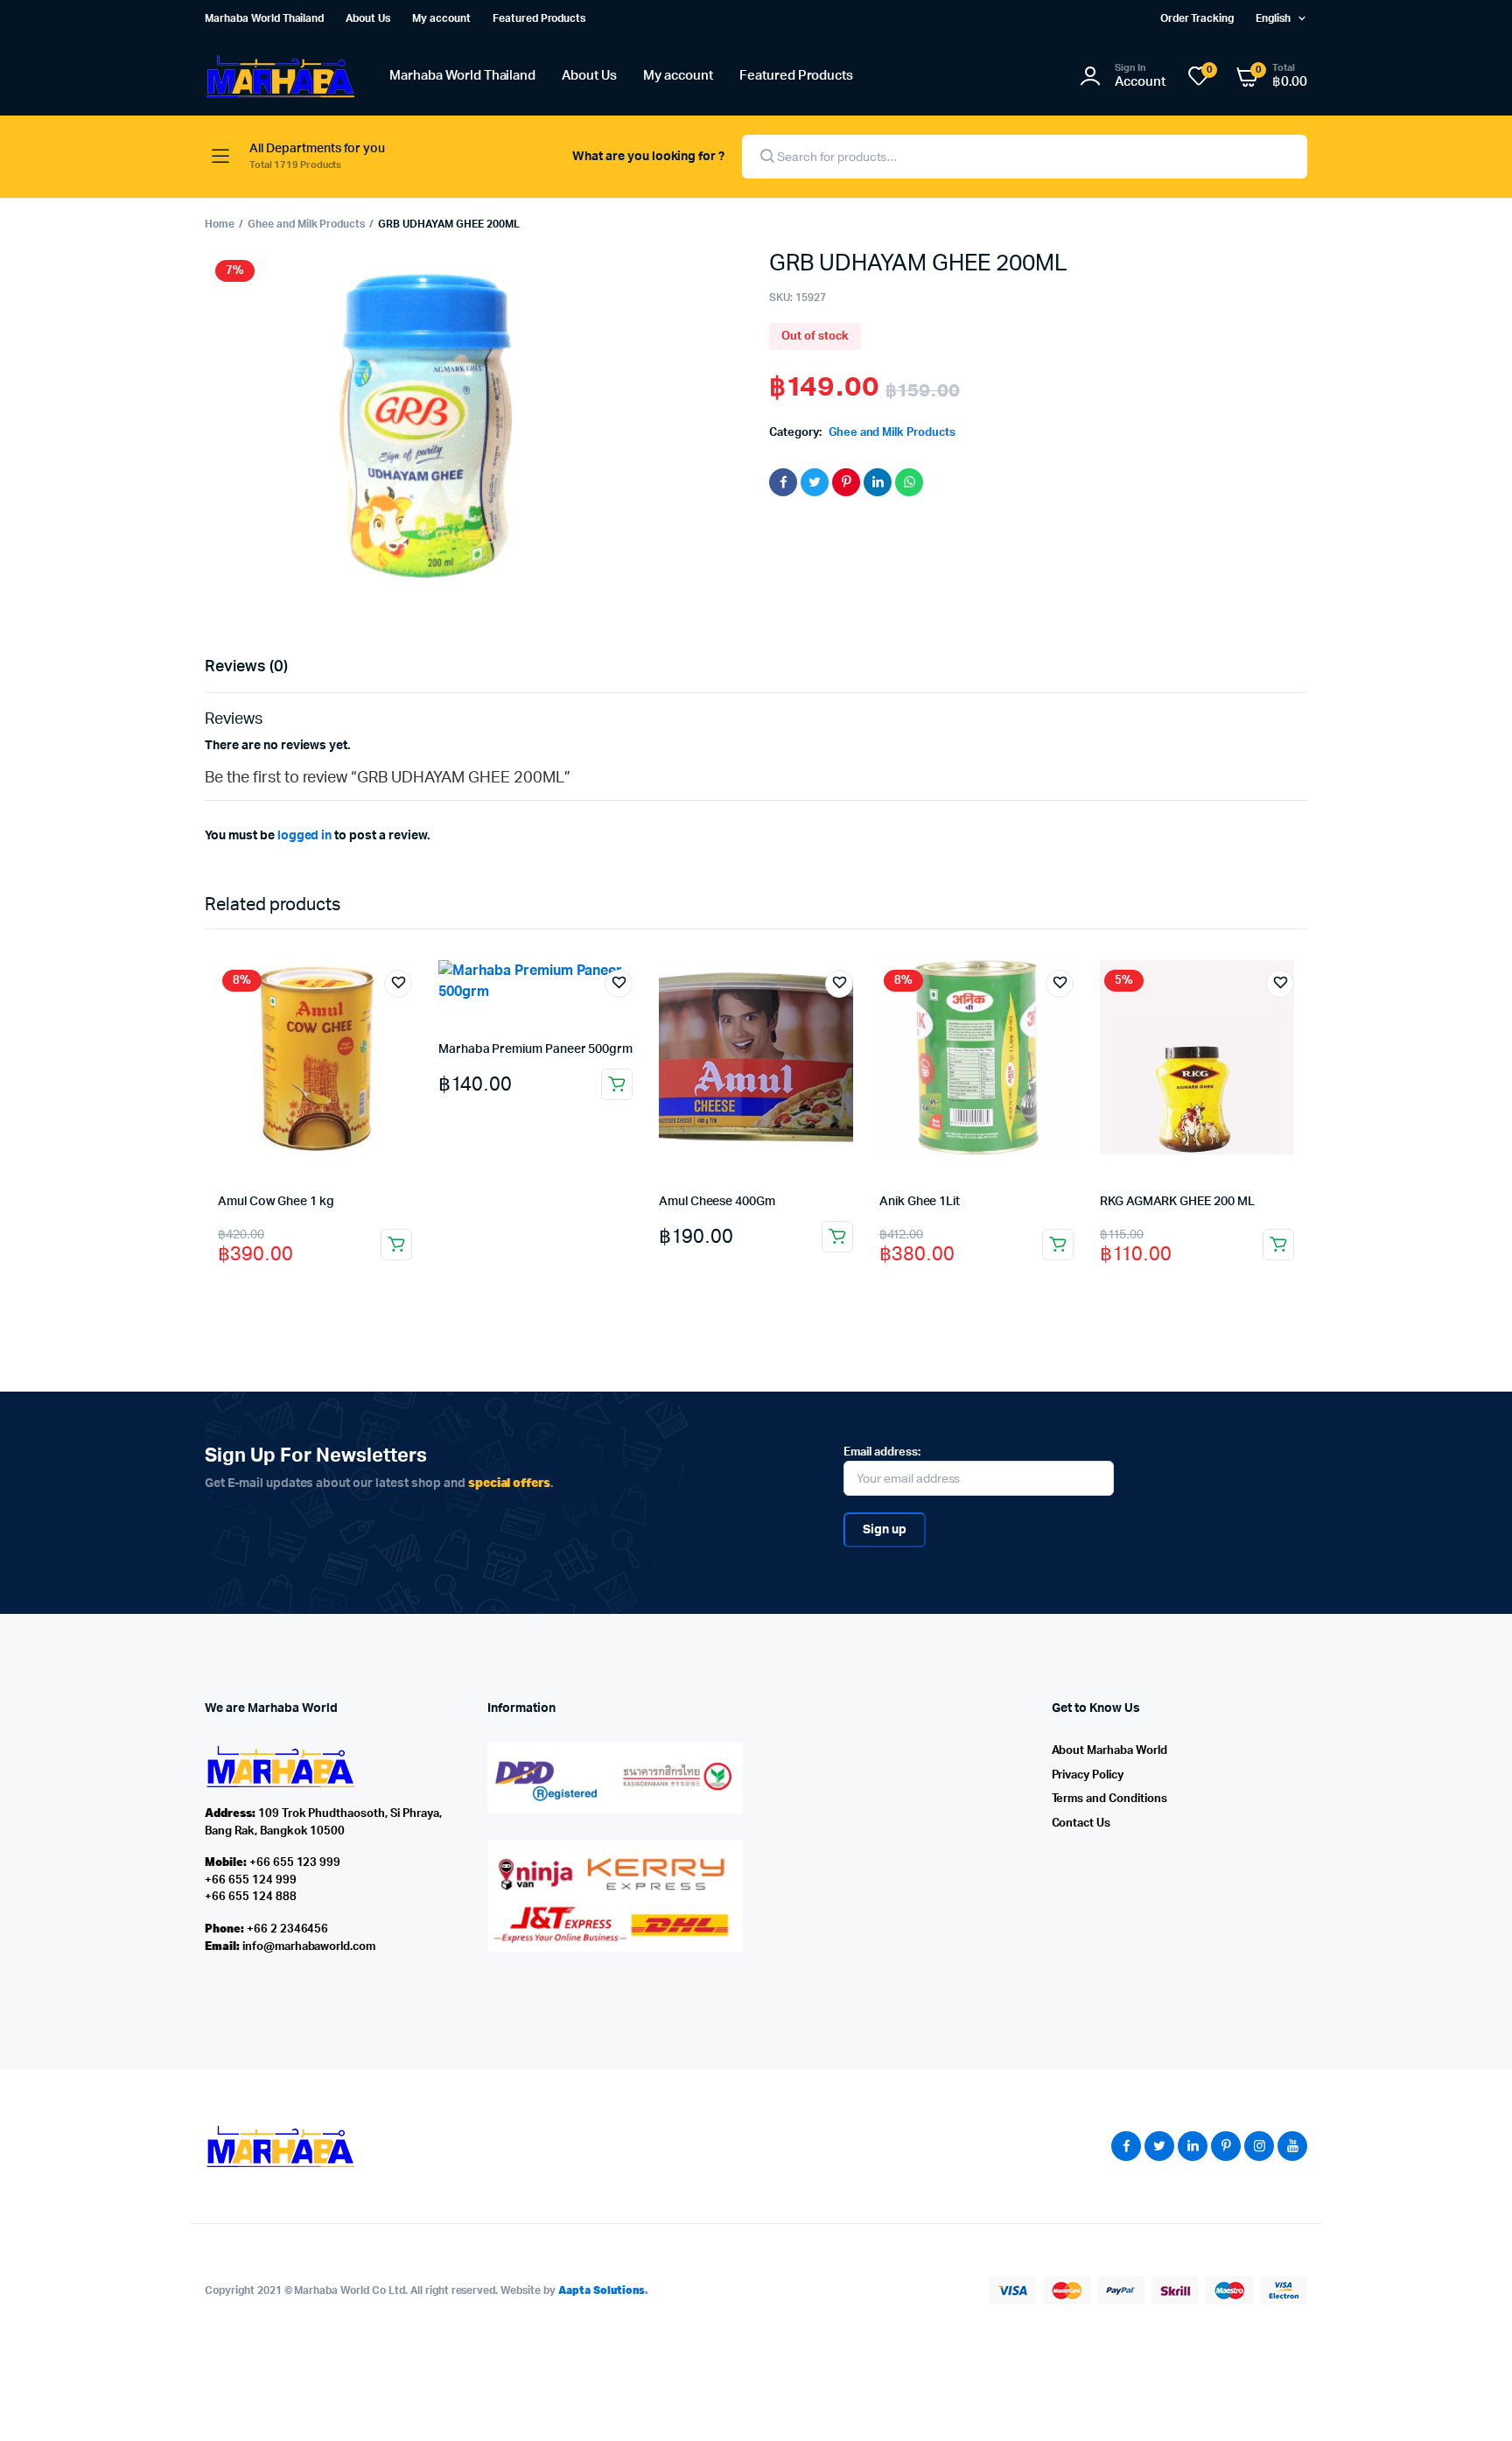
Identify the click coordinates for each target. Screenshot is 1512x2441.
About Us (368, 18)
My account (441, 18)
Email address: (882, 1452)
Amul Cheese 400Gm (717, 1202)
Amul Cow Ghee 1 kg (276, 1202)
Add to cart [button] (396, 1245)
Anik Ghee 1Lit (920, 1202)
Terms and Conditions (1109, 1799)
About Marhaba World (1109, 1751)
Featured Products (539, 18)
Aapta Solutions (602, 2290)
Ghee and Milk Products (306, 224)
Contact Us (1081, 1824)
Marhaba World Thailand (264, 18)
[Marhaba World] (280, 77)
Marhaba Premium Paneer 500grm (535, 1049)
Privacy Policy (1088, 1775)
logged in (305, 836)
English (1273, 18)
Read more (837, 1237)
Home (220, 224)
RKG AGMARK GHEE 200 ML (1177, 1202)
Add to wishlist (398, 984)
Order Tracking (1197, 18)
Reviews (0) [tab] (246, 667)
